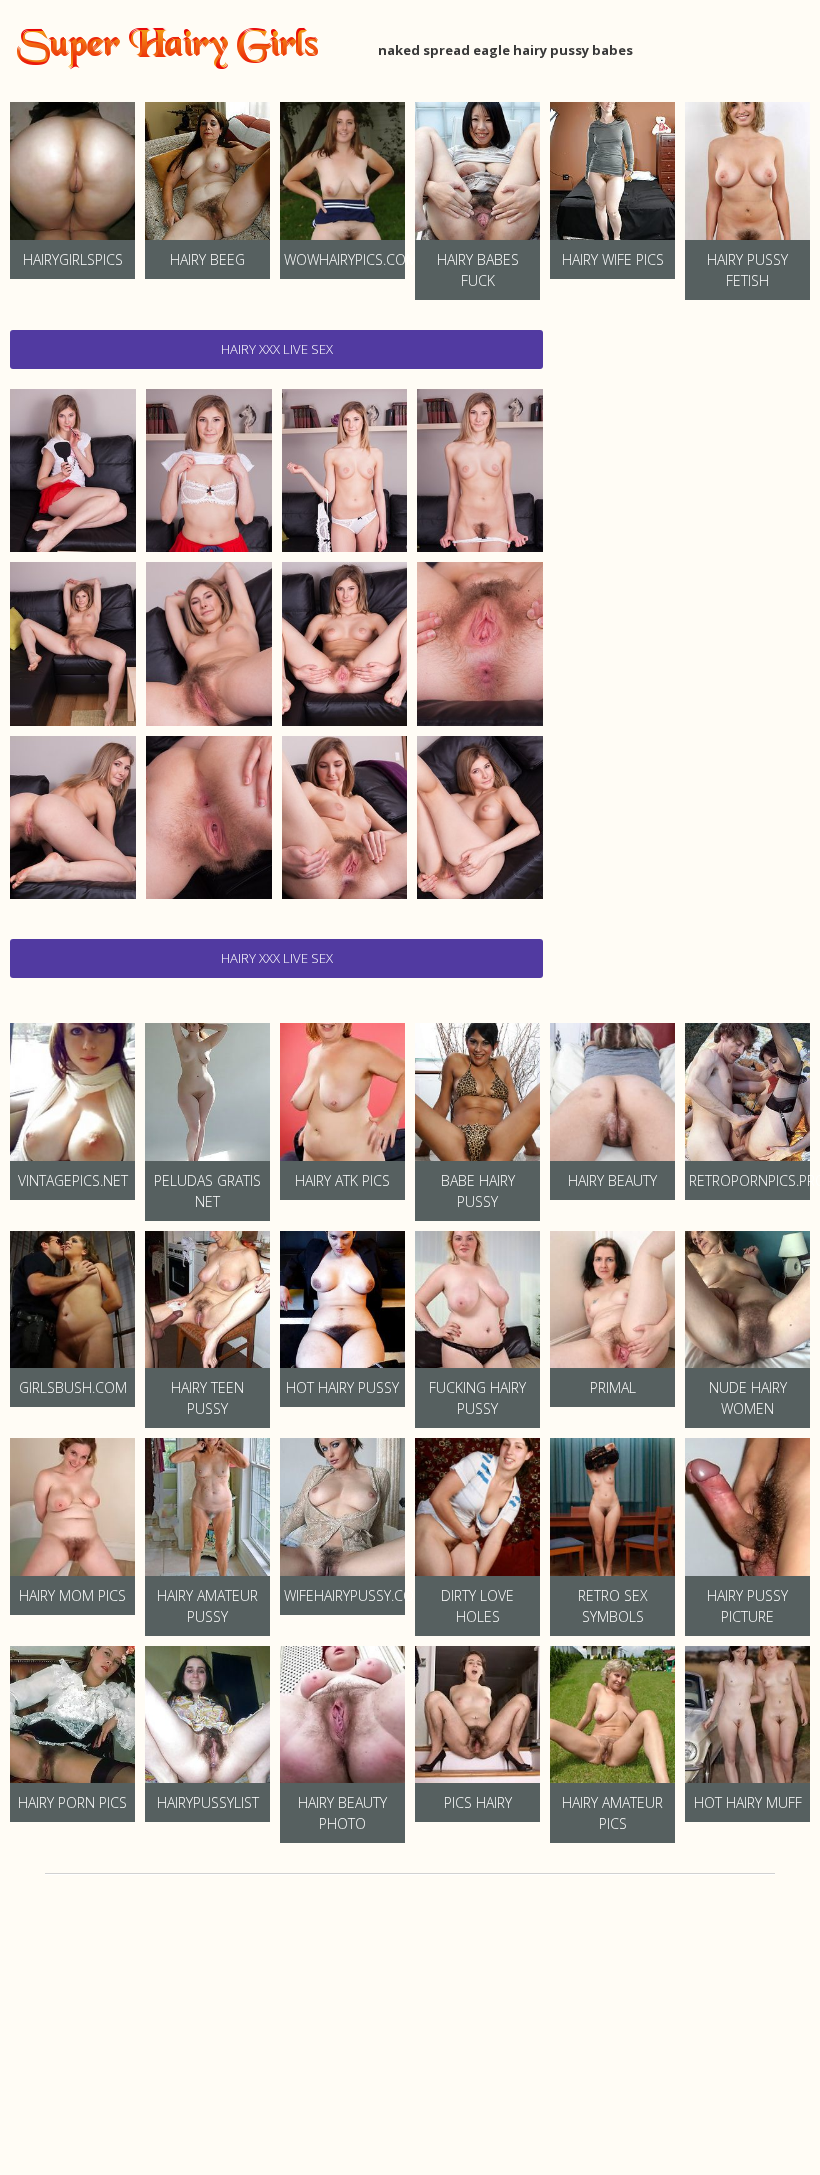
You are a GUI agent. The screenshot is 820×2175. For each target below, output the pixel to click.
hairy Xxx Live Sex (277, 349)
